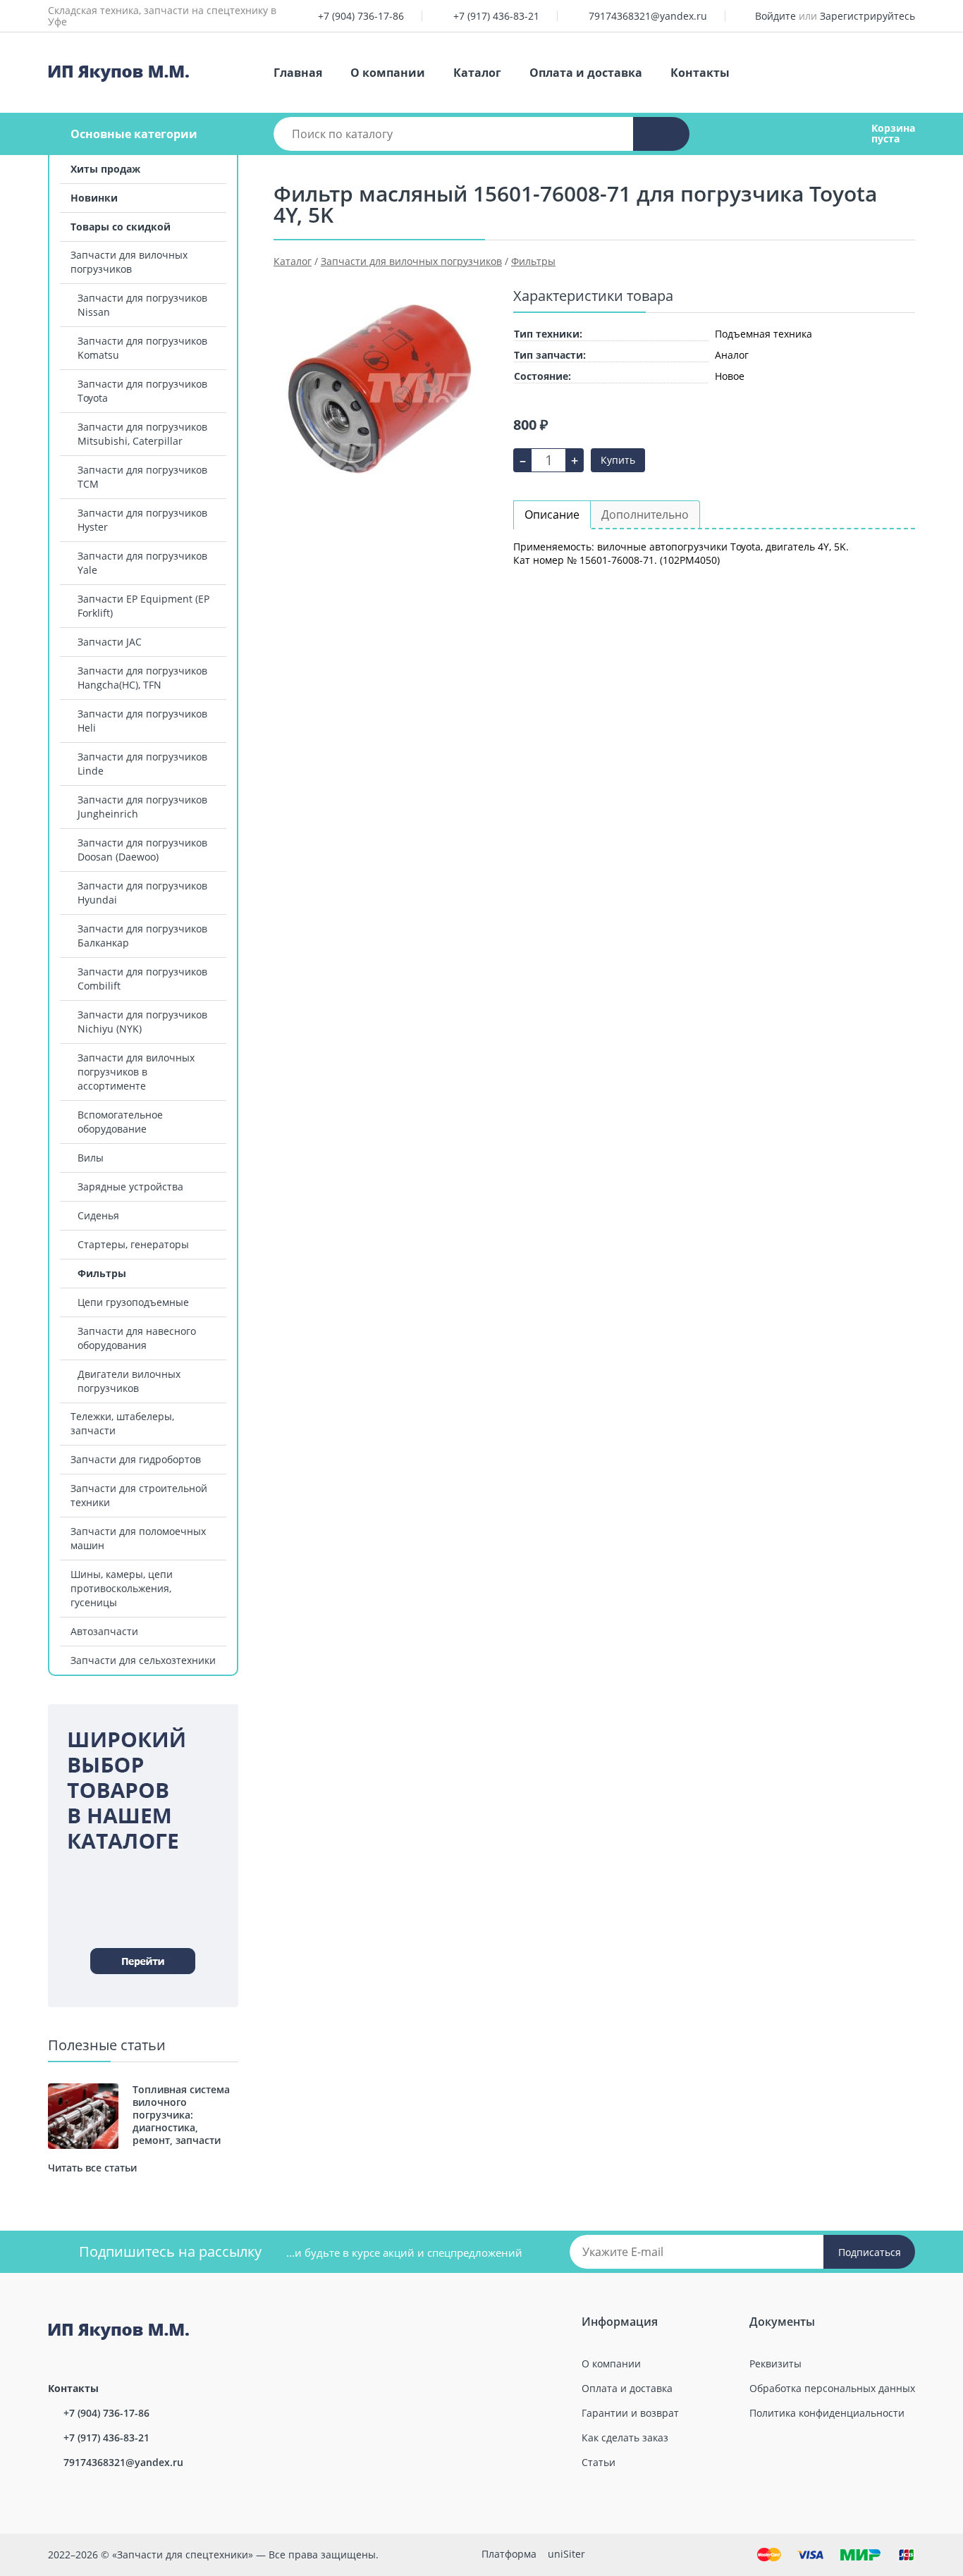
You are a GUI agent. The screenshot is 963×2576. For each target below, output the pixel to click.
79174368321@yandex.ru (648, 16)
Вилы (91, 1158)
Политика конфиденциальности (827, 2413)
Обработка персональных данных (832, 2388)
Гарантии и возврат (630, 2413)
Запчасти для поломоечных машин (138, 1538)
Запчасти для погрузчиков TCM (142, 477)
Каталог (477, 73)
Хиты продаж (105, 169)
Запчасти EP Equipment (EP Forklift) (143, 606)
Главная (298, 73)
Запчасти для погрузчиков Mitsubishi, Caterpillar (142, 434)
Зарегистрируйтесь (867, 16)
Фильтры (102, 1273)
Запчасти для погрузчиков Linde (142, 764)
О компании (388, 73)
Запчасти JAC (110, 642)
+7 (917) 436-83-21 (496, 16)
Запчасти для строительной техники (139, 1495)
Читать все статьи (92, 2168)
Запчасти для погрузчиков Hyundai (142, 893)
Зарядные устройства (130, 1187)
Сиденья (98, 1215)
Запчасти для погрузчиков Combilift (142, 979)
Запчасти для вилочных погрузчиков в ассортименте (136, 1072)
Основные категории (134, 134)
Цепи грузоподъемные (133, 1302)
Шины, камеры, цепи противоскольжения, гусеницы (122, 1588)
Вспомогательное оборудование (120, 1122)
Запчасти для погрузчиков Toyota (142, 391)
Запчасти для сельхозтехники (143, 1660)
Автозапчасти (104, 1631)
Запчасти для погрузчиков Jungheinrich (142, 807)
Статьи (599, 2462)
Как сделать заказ (625, 2438)
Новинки (94, 198)
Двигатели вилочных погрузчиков (129, 1381)
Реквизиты (775, 2364)
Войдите (775, 16)
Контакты (700, 73)
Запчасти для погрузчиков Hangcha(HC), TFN (142, 678)
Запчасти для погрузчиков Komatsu (142, 348)
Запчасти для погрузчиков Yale (142, 563)
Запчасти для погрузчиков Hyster (142, 520)
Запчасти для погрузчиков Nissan (142, 305)
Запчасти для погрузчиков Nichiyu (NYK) (142, 1022)
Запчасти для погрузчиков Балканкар (142, 936)
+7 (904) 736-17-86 (361, 16)
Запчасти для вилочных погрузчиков (129, 262)
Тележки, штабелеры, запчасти (122, 1423)
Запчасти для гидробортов (136, 1459)
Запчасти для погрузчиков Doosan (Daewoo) (142, 850)
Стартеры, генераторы (133, 1244)
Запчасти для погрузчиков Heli (142, 721)
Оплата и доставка (586, 73)
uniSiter (566, 2554)
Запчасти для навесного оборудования (137, 1338)
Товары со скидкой (121, 227)
